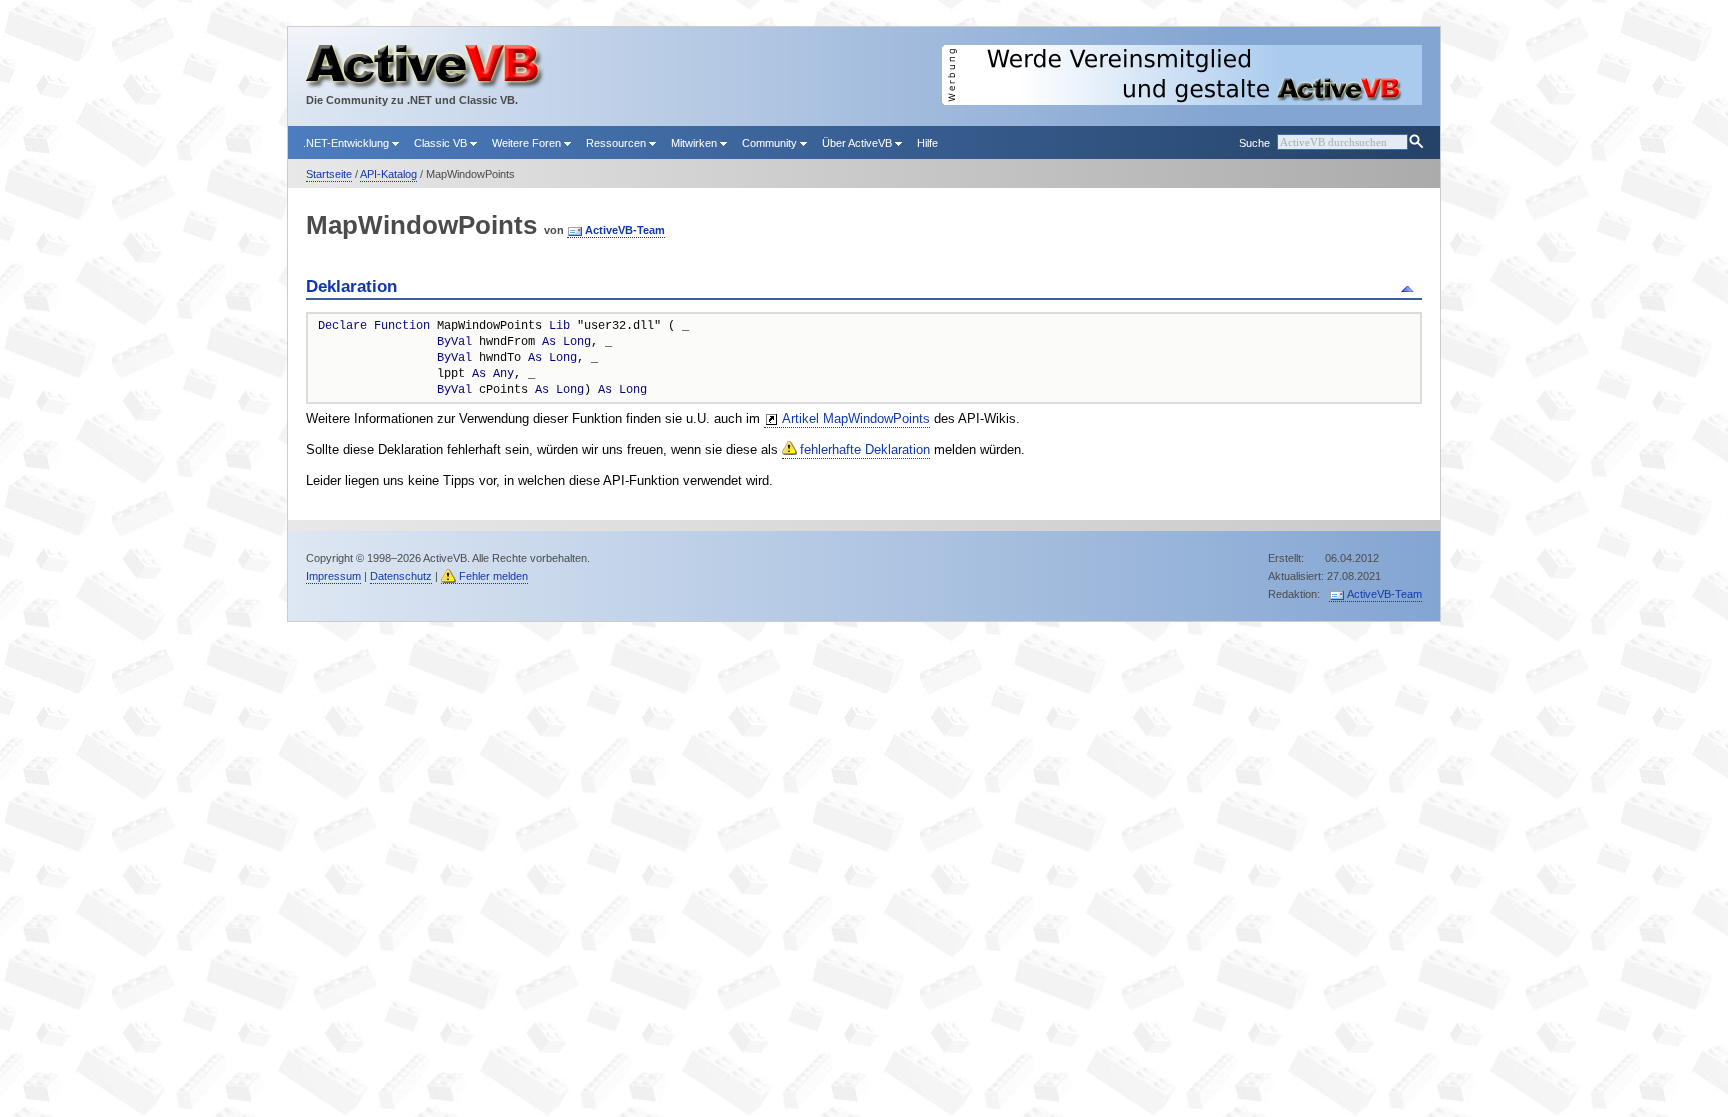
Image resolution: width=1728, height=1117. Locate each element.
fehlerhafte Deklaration (865, 449)
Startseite (329, 174)
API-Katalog (388, 174)
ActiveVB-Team (625, 230)
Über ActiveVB (858, 143)
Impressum (333, 576)
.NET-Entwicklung (347, 143)
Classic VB (442, 143)
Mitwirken (695, 143)
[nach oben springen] (1410, 287)
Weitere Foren (528, 143)
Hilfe (927, 143)
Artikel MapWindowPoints (856, 418)
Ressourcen (617, 143)
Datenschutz (401, 576)
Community (771, 143)
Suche (1254, 143)
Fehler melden (493, 576)
